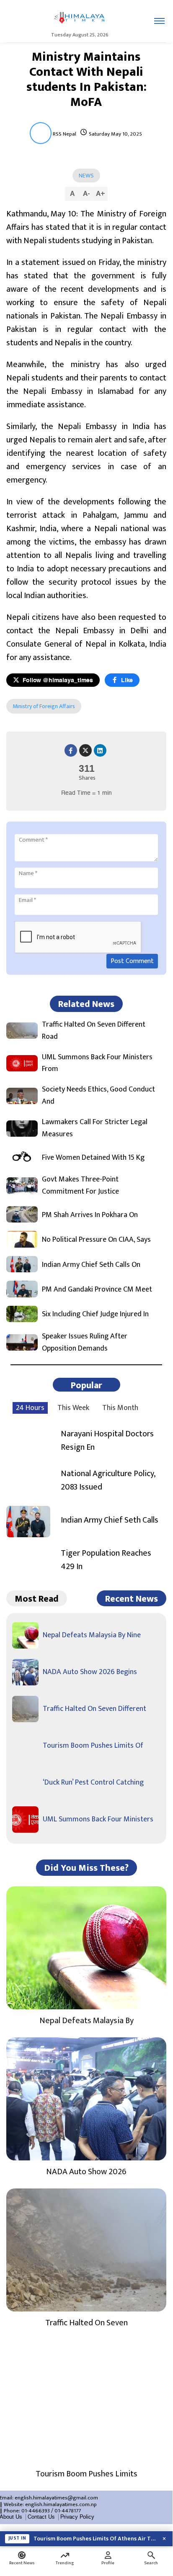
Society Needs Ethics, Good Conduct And (98, 1096)
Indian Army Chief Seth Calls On (91, 1265)
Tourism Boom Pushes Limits (86, 2474)
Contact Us (41, 2517)
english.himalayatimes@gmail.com (56, 2498)
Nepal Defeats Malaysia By (86, 2021)
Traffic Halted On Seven (86, 2323)
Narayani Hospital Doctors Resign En (107, 1441)
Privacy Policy (77, 2517)
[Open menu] (159, 21)
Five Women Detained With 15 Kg (93, 1158)
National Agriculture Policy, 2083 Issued (108, 1480)
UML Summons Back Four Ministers (98, 1819)
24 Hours (30, 1408)
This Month (120, 1408)
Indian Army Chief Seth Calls (110, 1520)
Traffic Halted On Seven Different (94, 1709)
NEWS (86, 176)
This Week (73, 1408)
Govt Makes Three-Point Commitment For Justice (80, 1186)
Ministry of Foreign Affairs (44, 706)
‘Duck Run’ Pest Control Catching (93, 1782)
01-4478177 (68, 2511)
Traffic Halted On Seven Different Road (94, 1031)
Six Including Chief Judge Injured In (95, 1314)
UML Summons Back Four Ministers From (97, 1063)
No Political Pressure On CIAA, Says (96, 1240)
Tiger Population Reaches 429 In (106, 1560)
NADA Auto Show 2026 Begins (90, 1672)
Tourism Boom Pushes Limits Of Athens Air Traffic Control (95, 2539)
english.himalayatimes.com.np (61, 2504)
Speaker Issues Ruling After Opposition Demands (85, 1343)
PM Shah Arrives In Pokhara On (90, 1215)
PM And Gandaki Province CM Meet (97, 1290)
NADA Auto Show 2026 (86, 2172)
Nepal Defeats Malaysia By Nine (92, 1635)
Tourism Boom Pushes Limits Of (93, 1746)
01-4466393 (36, 2511)
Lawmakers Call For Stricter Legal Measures (95, 1128)
